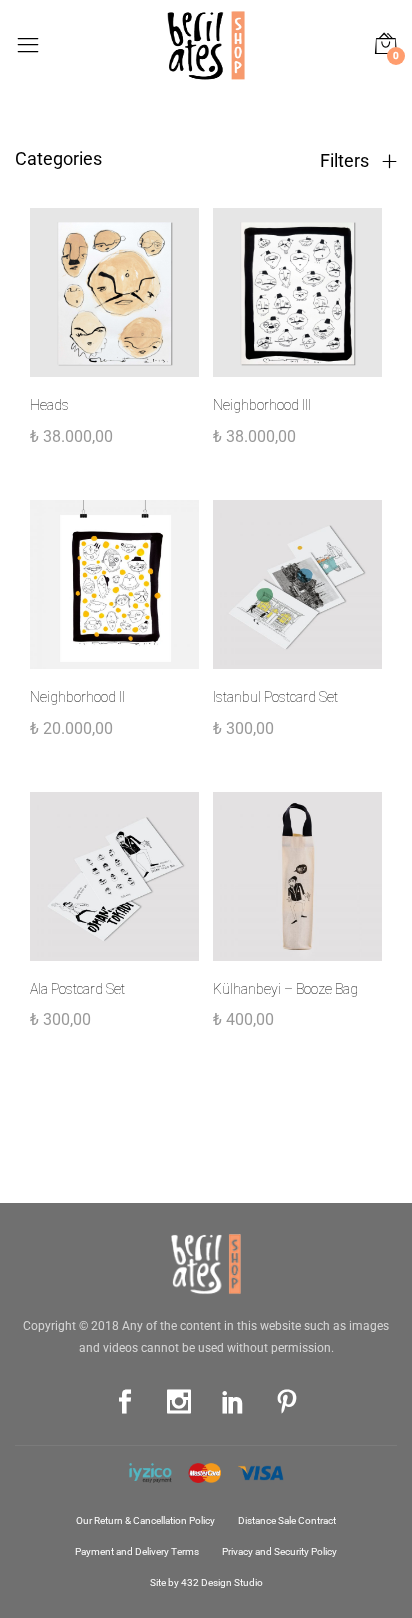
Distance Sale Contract (287, 1520)
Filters (346, 161)
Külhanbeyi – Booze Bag (285, 989)
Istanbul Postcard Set (275, 697)
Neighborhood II (77, 697)
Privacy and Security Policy (279, 1551)
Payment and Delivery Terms (137, 1551)
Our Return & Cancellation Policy (145, 1520)
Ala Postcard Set (77, 989)
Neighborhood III (262, 405)
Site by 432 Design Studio (206, 1582)
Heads (49, 405)
